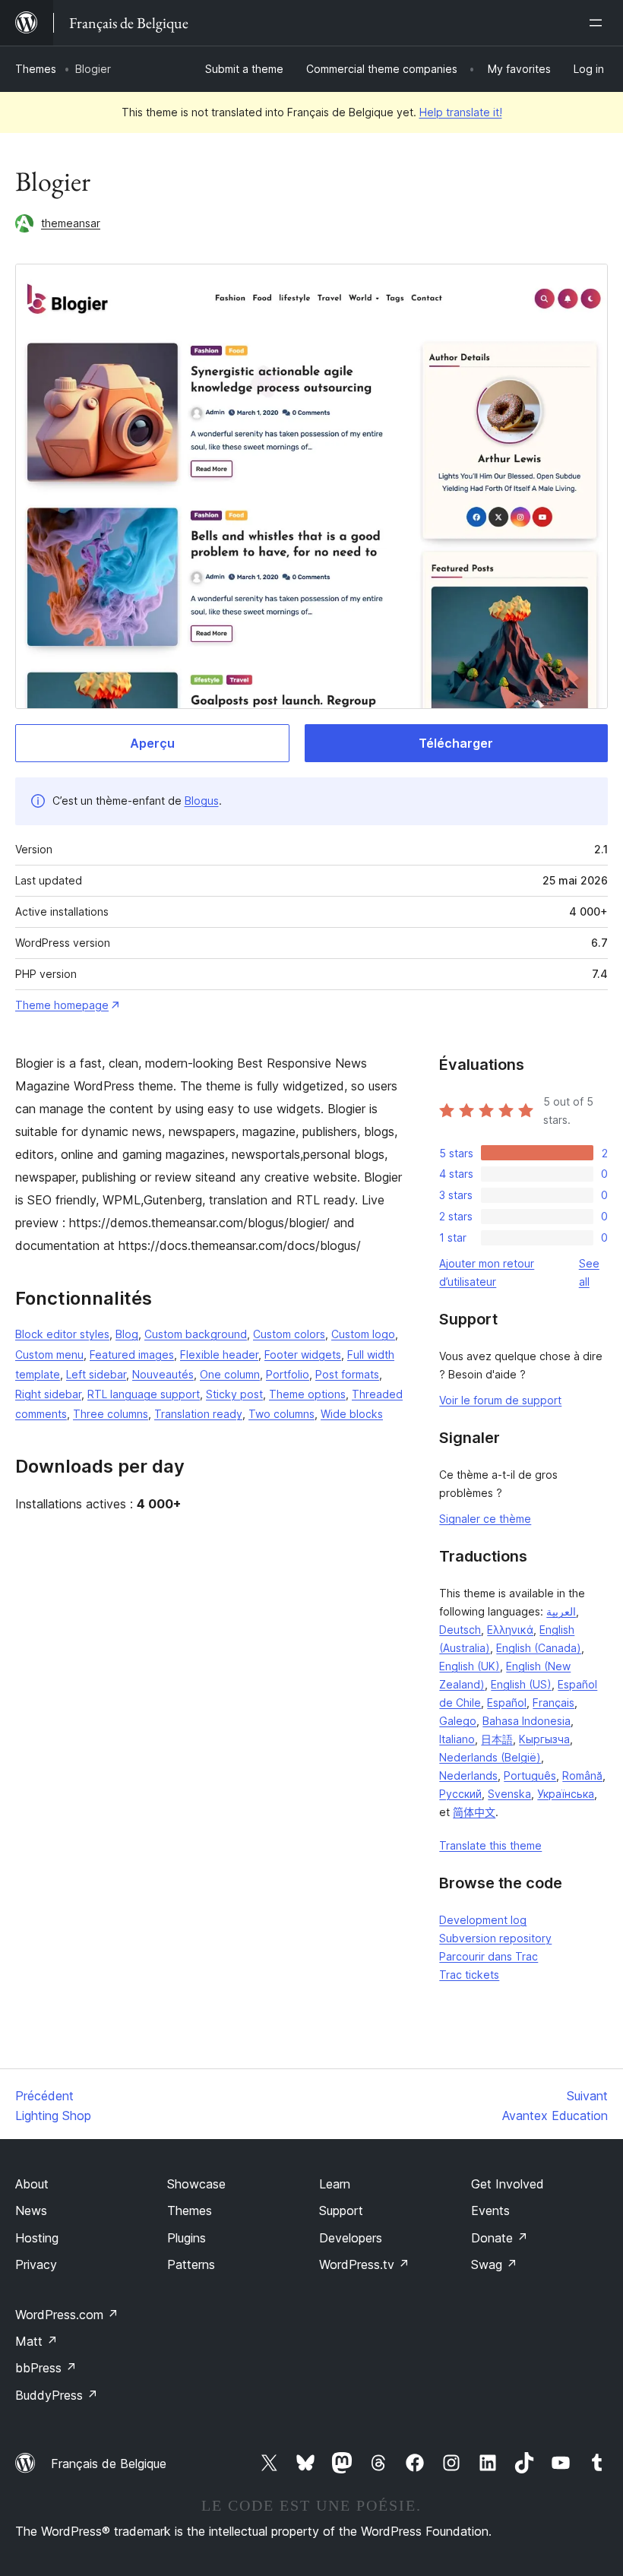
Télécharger (456, 743)
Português (530, 1775)
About (32, 2184)
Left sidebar (96, 1374)
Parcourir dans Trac (489, 1956)
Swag (494, 2264)
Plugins (187, 2238)
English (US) (521, 1684)
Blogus (202, 801)
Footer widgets (303, 1354)
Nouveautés (163, 1374)
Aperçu (152, 743)
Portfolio (288, 1374)
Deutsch (460, 1630)
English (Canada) (539, 1648)
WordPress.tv (364, 2264)
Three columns (111, 1414)
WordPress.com (67, 2315)
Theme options (307, 1394)
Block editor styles (62, 1334)
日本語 (497, 1739)
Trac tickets (469, 1975)
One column (230, 1374)
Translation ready (198, 1414)
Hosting (37, 2238)
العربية (561, 1611)
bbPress (46, 2368)
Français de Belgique (109, 2464)
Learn (335, 2184)
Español (507, 1703)
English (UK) (470, 1666)
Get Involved (508, 2184)
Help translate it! (461, 112)
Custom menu (49, 1354)
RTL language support (144, 1394)
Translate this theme (490, 1845)
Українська (566, 1794)
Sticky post (234, 1394)
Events (490, 2210)
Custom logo (363, 1334)
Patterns (191, 2264)
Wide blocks (352, 1414)
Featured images (132, 1354)
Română (582, 1775)
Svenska (509, 1794)
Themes (36, 69)
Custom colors (289, 1334)
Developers (351, 2238)
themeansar (71, 223)
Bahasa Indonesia (527, 1721)
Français (553, 1703)
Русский (460, 1794)
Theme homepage (62, 1005)
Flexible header (219, 1354)
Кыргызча (544, 1739)
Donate (500, 2238)
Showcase (196, 2184)
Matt (36, 2341)
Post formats (347, 1374)
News (31, 2210)
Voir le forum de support (500, 1400)
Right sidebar (48, 1394)
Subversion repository (495, 1938)
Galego (458, 1721)
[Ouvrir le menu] (599, 23)
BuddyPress (57, 2395)
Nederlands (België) (490, 1757)
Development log (483, 1920)
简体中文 (474, 1812)
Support (341, 2210)
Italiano (457, 1739)
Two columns (281, 1414)
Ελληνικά (510, 1630)
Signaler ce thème (485, 1519)
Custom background (196, 1334)
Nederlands (468, 1775)
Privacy (36, 2264)
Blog (127, 1334)
